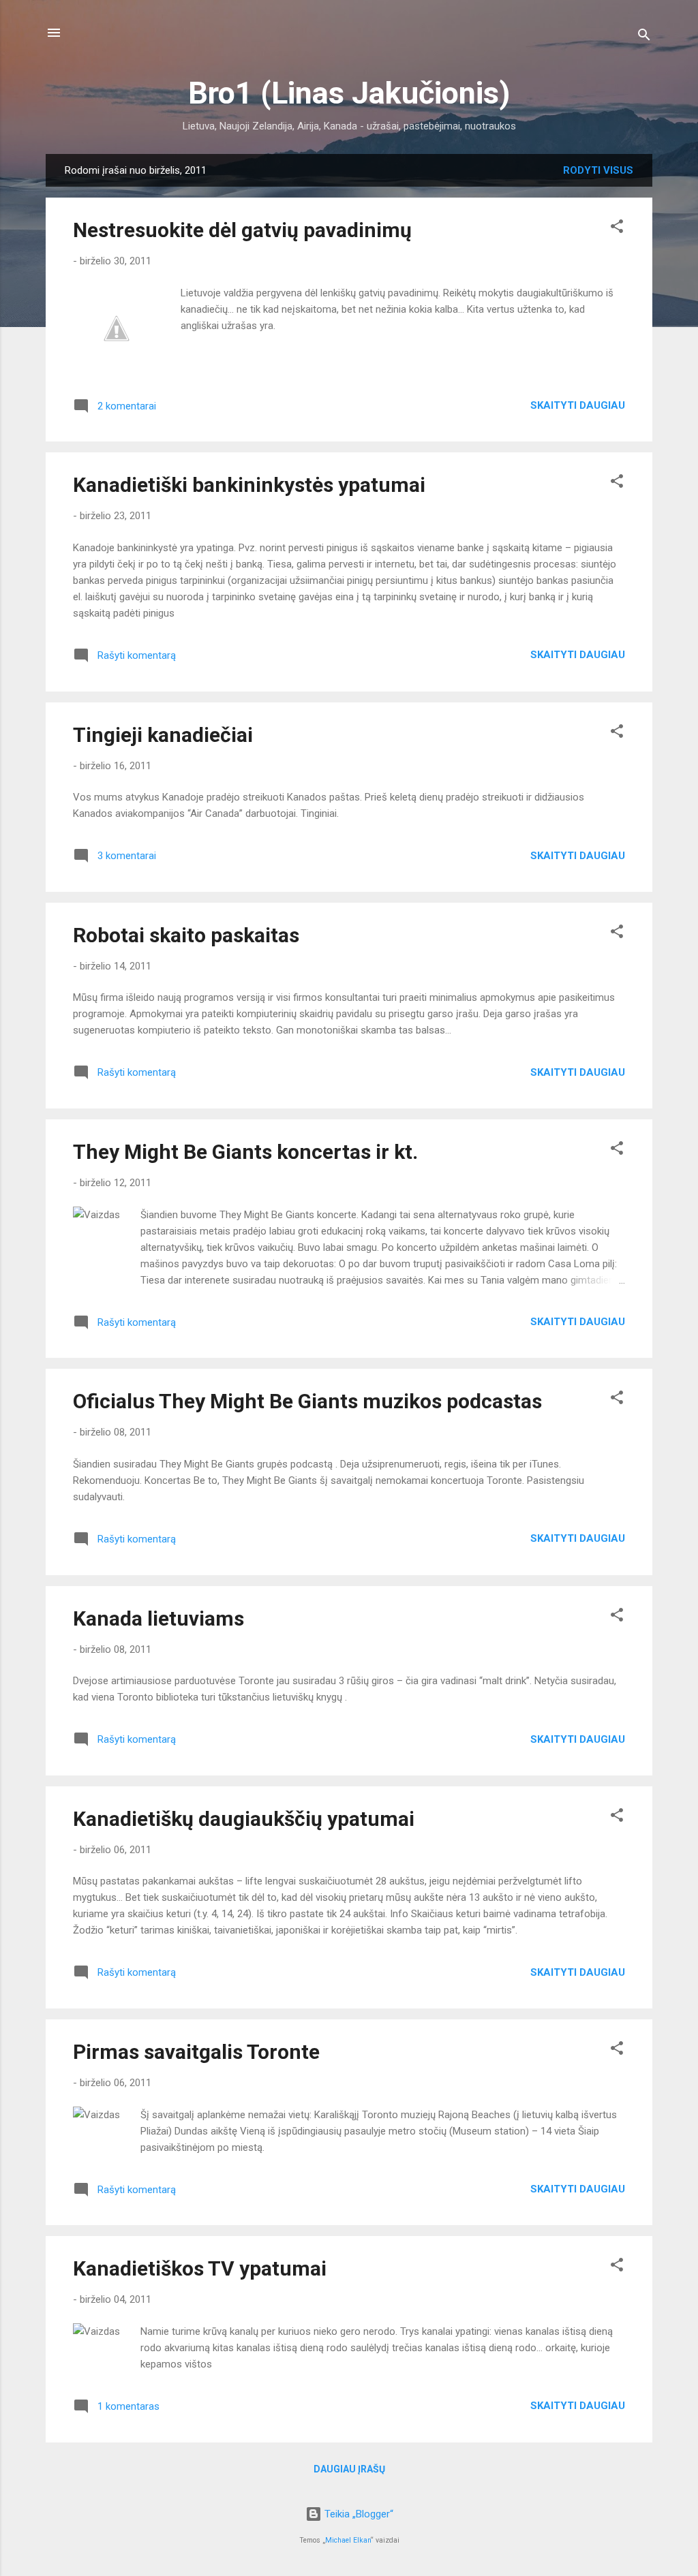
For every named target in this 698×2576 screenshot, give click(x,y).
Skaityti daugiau (578, 405)
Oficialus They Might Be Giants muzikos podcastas (307, 1401)
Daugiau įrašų (349, 2469)
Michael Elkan (348, 2540)
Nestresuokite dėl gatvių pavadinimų (242, 230)
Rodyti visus (598, 170)
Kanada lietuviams (158, 1618)
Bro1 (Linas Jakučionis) (349, 93)
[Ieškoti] (644, 37)
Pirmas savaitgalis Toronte (196, 2052)
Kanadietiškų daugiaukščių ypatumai (244, 1819)
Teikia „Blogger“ (358, 2514)
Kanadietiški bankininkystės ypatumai (249, 485)
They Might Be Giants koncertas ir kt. (245, 1152)
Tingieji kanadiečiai (163, 735)
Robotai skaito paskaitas (186, 935)
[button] (617, 229)
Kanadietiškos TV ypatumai (200, 2268)
